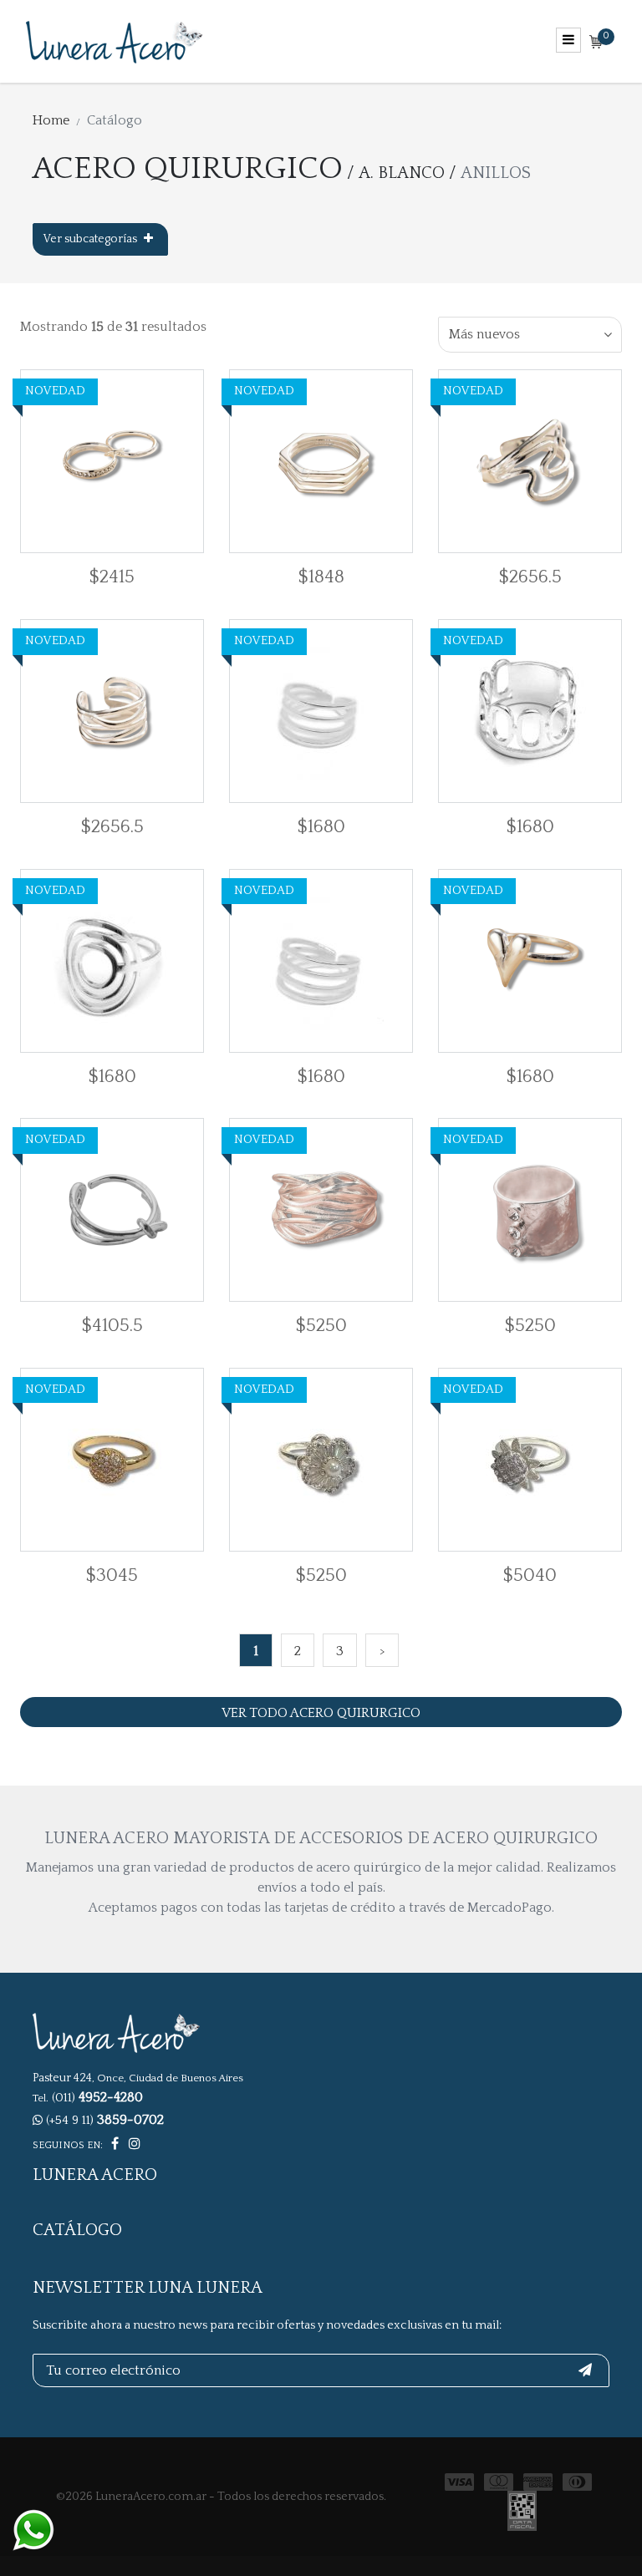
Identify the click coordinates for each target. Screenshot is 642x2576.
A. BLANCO (402, 173)
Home (51, 120)
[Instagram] (135, 2144)
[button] (530, 335)
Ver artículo (153, 462)
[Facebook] (115, 2144)
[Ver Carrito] (596, 43)
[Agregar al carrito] (41, 461)
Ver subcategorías (92, 239)
